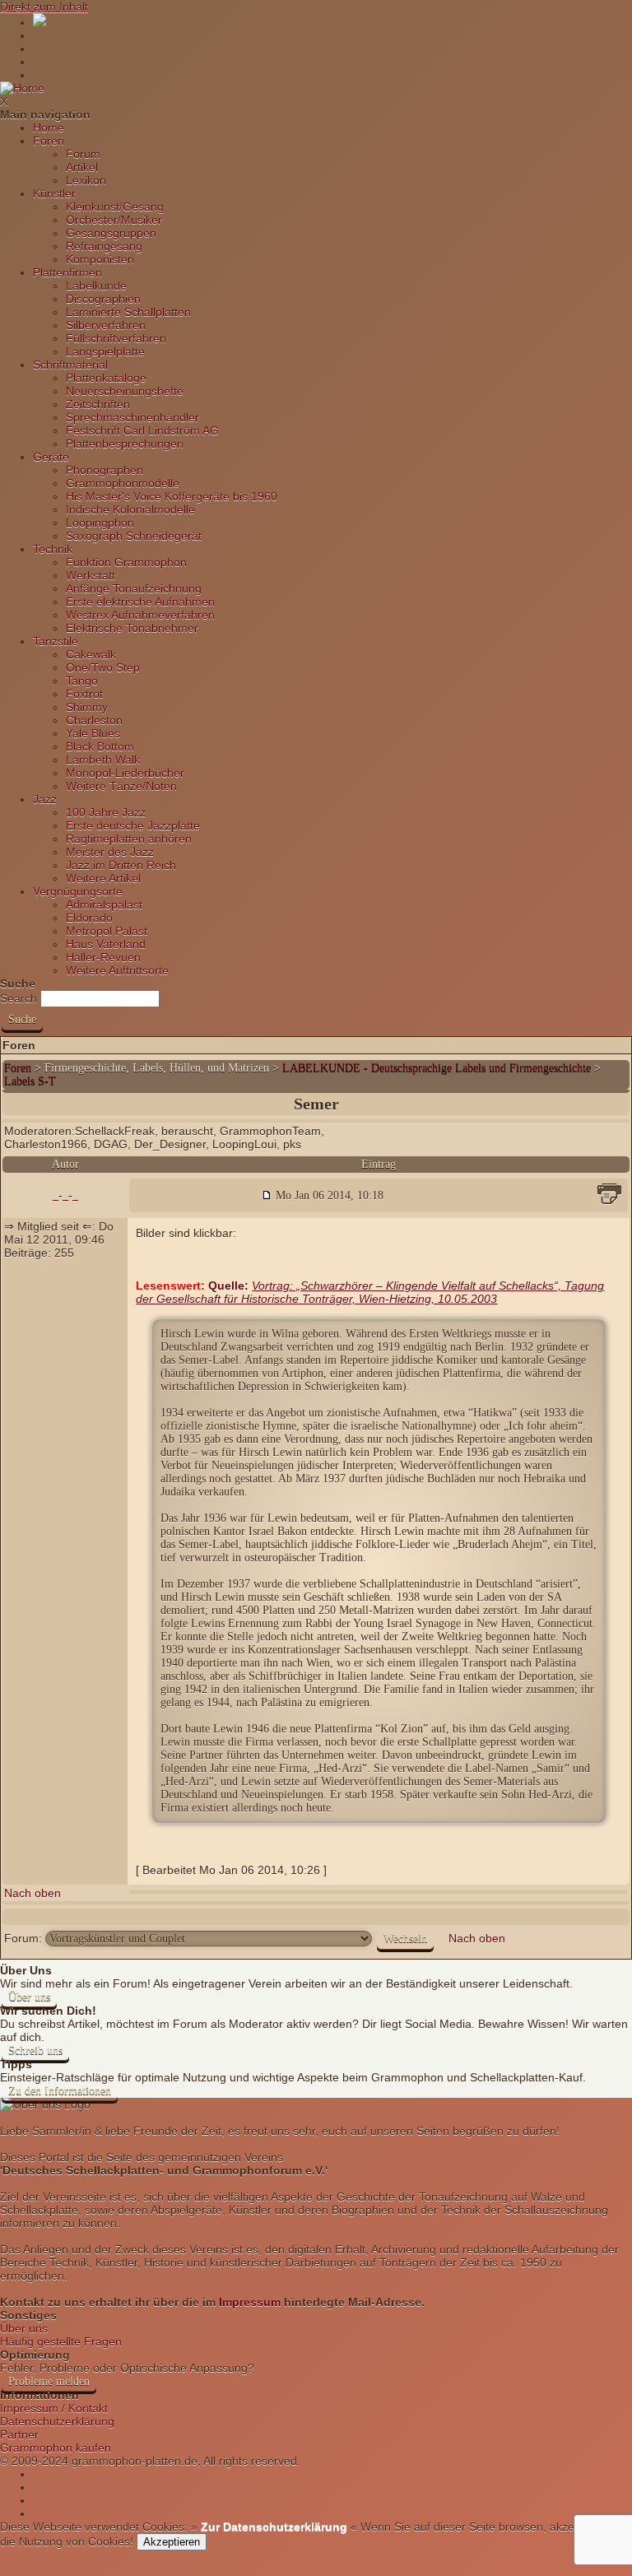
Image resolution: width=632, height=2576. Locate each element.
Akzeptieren (172, 2542)
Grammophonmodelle (123, 483)
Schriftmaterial (70, 365)
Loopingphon (100, 523)
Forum (83, 154)
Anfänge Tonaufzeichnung (134, 588)
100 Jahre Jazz (106, 812)
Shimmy (87, 707)
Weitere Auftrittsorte (117, 970)
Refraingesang (104, 246)
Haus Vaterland (106, 944)
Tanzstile (56, 641)
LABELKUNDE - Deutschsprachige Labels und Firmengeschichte (437, 1068)
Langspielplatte (105, 351)
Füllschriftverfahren (116, 338)
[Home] (22, 88)
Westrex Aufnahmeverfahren (140, 615)
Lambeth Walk (103, 760)
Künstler (54, 193)
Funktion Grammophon (126, 562)
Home (49, 128)
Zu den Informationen (60, 2091)
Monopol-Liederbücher (125, 773)
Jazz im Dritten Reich (121, 865)
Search (19, 998)
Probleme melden (49, 2381)
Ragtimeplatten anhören (129, 839)
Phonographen (105, 470)
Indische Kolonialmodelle (130, 509)
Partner (19, 2434)
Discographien (103, 299)
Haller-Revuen (103, 957)
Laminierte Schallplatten (128, 312)
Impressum (250, 2302)
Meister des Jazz (110, 852)
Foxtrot (84, 694)
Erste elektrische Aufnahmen (140, 602)
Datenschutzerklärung (57, 2421)
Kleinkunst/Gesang (115, 207)
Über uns (29, 1997)
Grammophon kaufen (56, 2448)
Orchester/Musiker (114, 220)
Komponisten (100, 259)
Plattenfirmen (67, 272)
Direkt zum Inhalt (44, 7)
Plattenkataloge (106, 378)
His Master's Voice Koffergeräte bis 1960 (172, 496)
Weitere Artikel (103, 878)
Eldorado (89, 918)
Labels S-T (30, 1081)
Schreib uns (35, 2051)
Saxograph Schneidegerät (134, 536)
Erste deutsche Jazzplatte (133, 825)
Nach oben (33, 1893)
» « (272, 2527)
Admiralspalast (104, 904)
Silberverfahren (106, 325)
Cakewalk (91, 654)
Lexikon (86, 180)
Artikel (82, 167)
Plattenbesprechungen (125, 444)
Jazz (45, 799)
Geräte (51, 457)
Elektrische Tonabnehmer (132, 628)
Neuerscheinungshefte (125, 391)
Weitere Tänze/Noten (121, 786)
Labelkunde (96, 286)
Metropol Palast (107, 931)
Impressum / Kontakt (54, 2408)
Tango (82, 681)
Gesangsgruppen (111, 233)
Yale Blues (93, 733)
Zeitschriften (98, 404)
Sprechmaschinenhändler (132, 417)
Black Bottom (100, 746)
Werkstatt (91, 575)
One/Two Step (103, 667)
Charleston (94, 720)
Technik (53, 549)
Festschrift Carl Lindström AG (142, 430)
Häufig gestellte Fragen (61, 2341)
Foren (49, 141)
